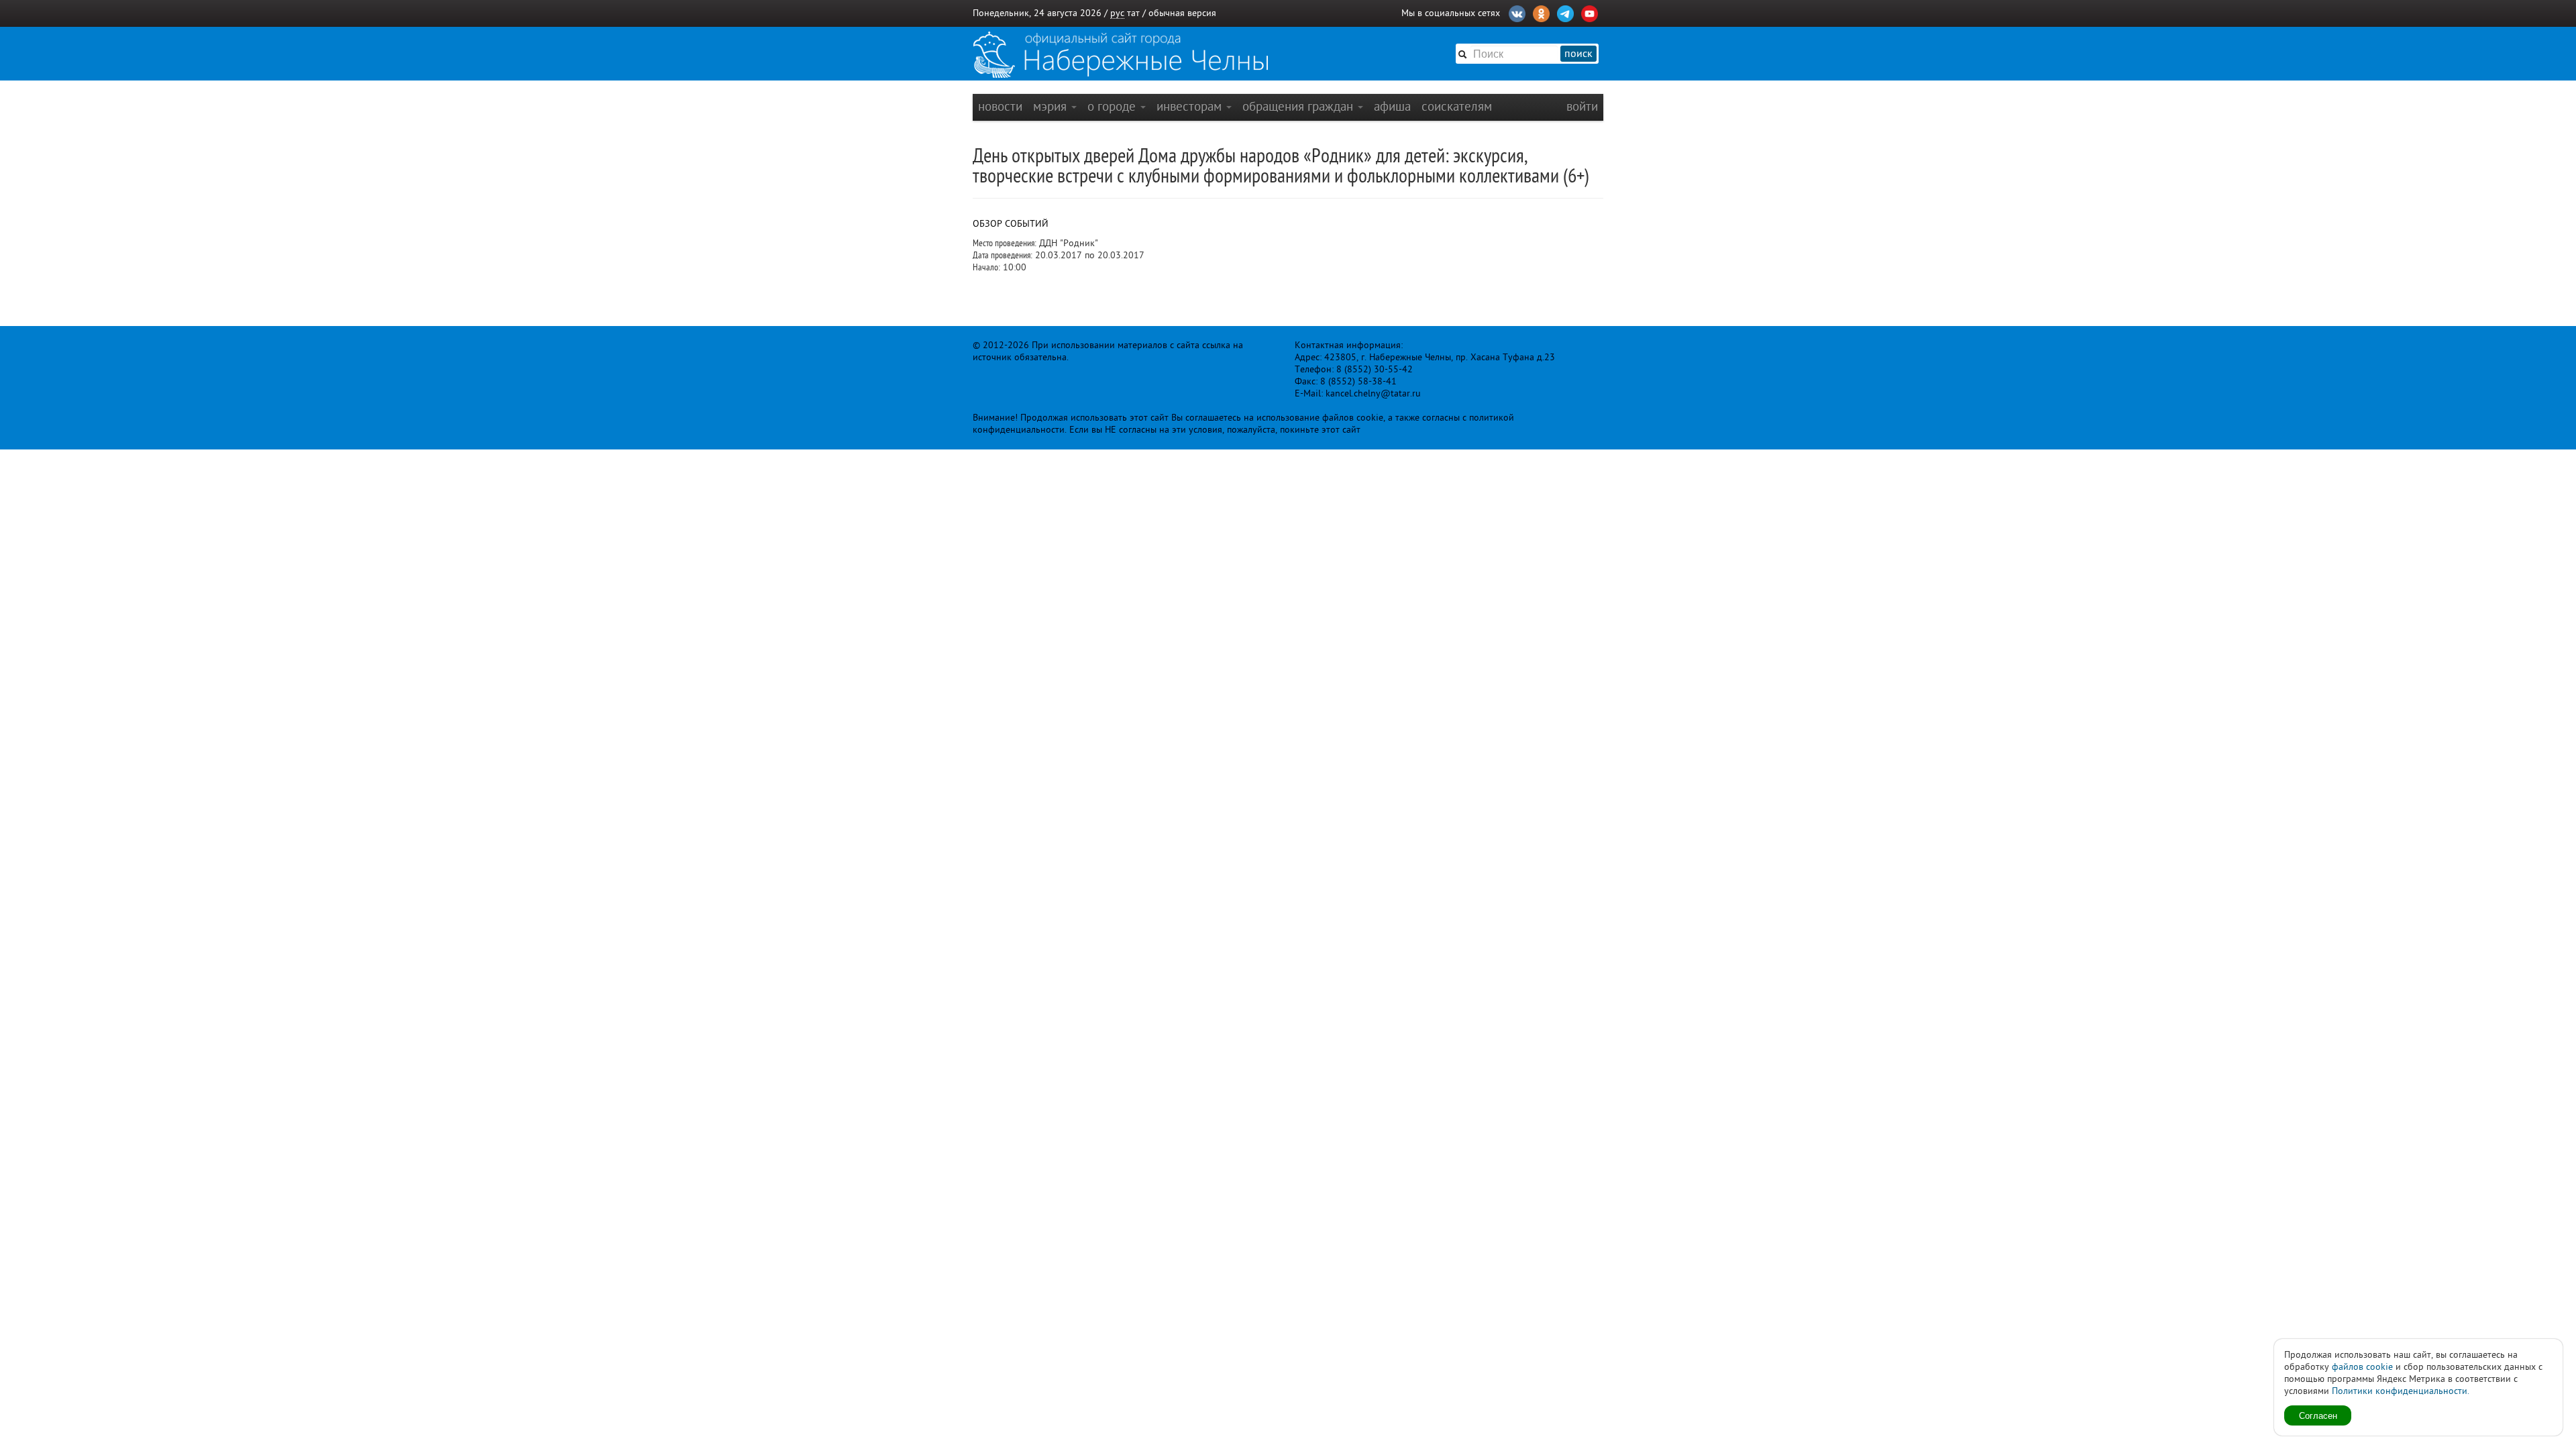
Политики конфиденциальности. (2401, 1391)
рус (1117, 13)
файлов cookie (2362, 1367)
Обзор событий (1011, 224)
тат (1133, 13)
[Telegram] (1565, 12)
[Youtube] (1590, 12)
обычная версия (1182, 13)
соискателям (1457, 106)
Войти (1582, 106)
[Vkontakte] (1517, 12)
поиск (1578, 54)
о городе (1113, 106)
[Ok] (1541, 12)
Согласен (2318, 1415)
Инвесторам (1191, 106)
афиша (1392, 106)
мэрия (1052, 106)
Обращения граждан (1299, 106)
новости (1000, 106)
